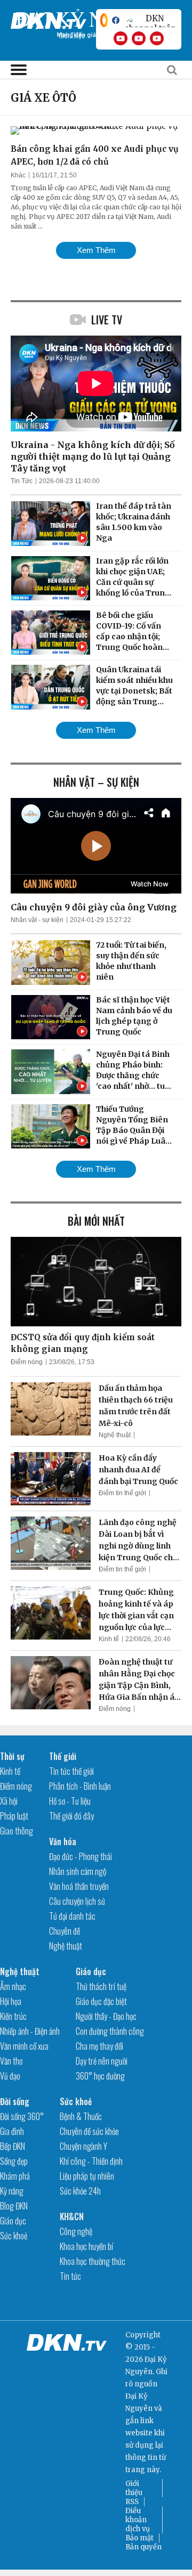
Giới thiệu (134, 2488)
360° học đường (100, 2076)
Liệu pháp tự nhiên (87, 2176)
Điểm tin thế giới (122, 1493)
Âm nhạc (13, 1986)
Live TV (107, 320)
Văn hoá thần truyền (79, 1886)
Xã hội (9, 1801)
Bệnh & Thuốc (81, 2116)
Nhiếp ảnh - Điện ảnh (30, 2031)
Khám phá (15, 2176)
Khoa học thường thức (93, 2261)
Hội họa (11, 2001)
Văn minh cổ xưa (24, 2046)
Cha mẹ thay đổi (99, 2046)
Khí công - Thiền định (91, 2161)
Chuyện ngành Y (83, 2146)
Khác (18, 175)
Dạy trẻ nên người (102, 2061)
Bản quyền (143, 2547)
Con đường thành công (110, 2031)
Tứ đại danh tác (72, 1916)
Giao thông (17, 1831)
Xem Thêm (96, 250)
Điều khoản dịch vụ (138, 2520)
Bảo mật (139, 2538)
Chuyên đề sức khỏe (89, 2131)
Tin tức (70, 2276)
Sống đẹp (14, 2161)
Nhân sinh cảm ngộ (78, 1871)
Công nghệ (76, 2231)
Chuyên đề (65, 1931)
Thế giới (63, 1756)
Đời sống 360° (22, 2116)
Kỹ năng (12, 2191)
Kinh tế (109, 1639)
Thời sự (12, 1756)
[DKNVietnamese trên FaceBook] (116, 20)
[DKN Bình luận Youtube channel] (139, 38)
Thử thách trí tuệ (101, 1986)
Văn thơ (11, 2061)
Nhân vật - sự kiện (37, 920)
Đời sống (15, 2101)
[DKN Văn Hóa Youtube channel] (157, 38)
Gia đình (12, 2131)
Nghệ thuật (115, 1435)
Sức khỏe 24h (80, 2191)
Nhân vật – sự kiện (96, 782)
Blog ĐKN (14, 2206)
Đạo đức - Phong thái (81, 1856)
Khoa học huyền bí (86, 2246)
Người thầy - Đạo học (106, 2016)
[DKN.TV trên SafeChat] (104, 20)
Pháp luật (14, 1816)
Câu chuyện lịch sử (77, 1901)
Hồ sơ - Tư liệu (70, 1801)
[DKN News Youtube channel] (121, 38)
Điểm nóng (27, 1362)
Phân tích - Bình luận (80, 1786)
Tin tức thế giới (71, 1771)
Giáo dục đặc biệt (101, 2001)
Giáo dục (91, 1971)
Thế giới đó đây (71, 1816)
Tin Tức (22, 481)
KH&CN (72, 2216)
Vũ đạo (10, 2076)
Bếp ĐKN (13, 2146)
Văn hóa (63, 1841)
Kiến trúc (13, 2016)
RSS (132, 2502)
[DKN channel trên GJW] (150, 20)
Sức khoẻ (14, 2236)
